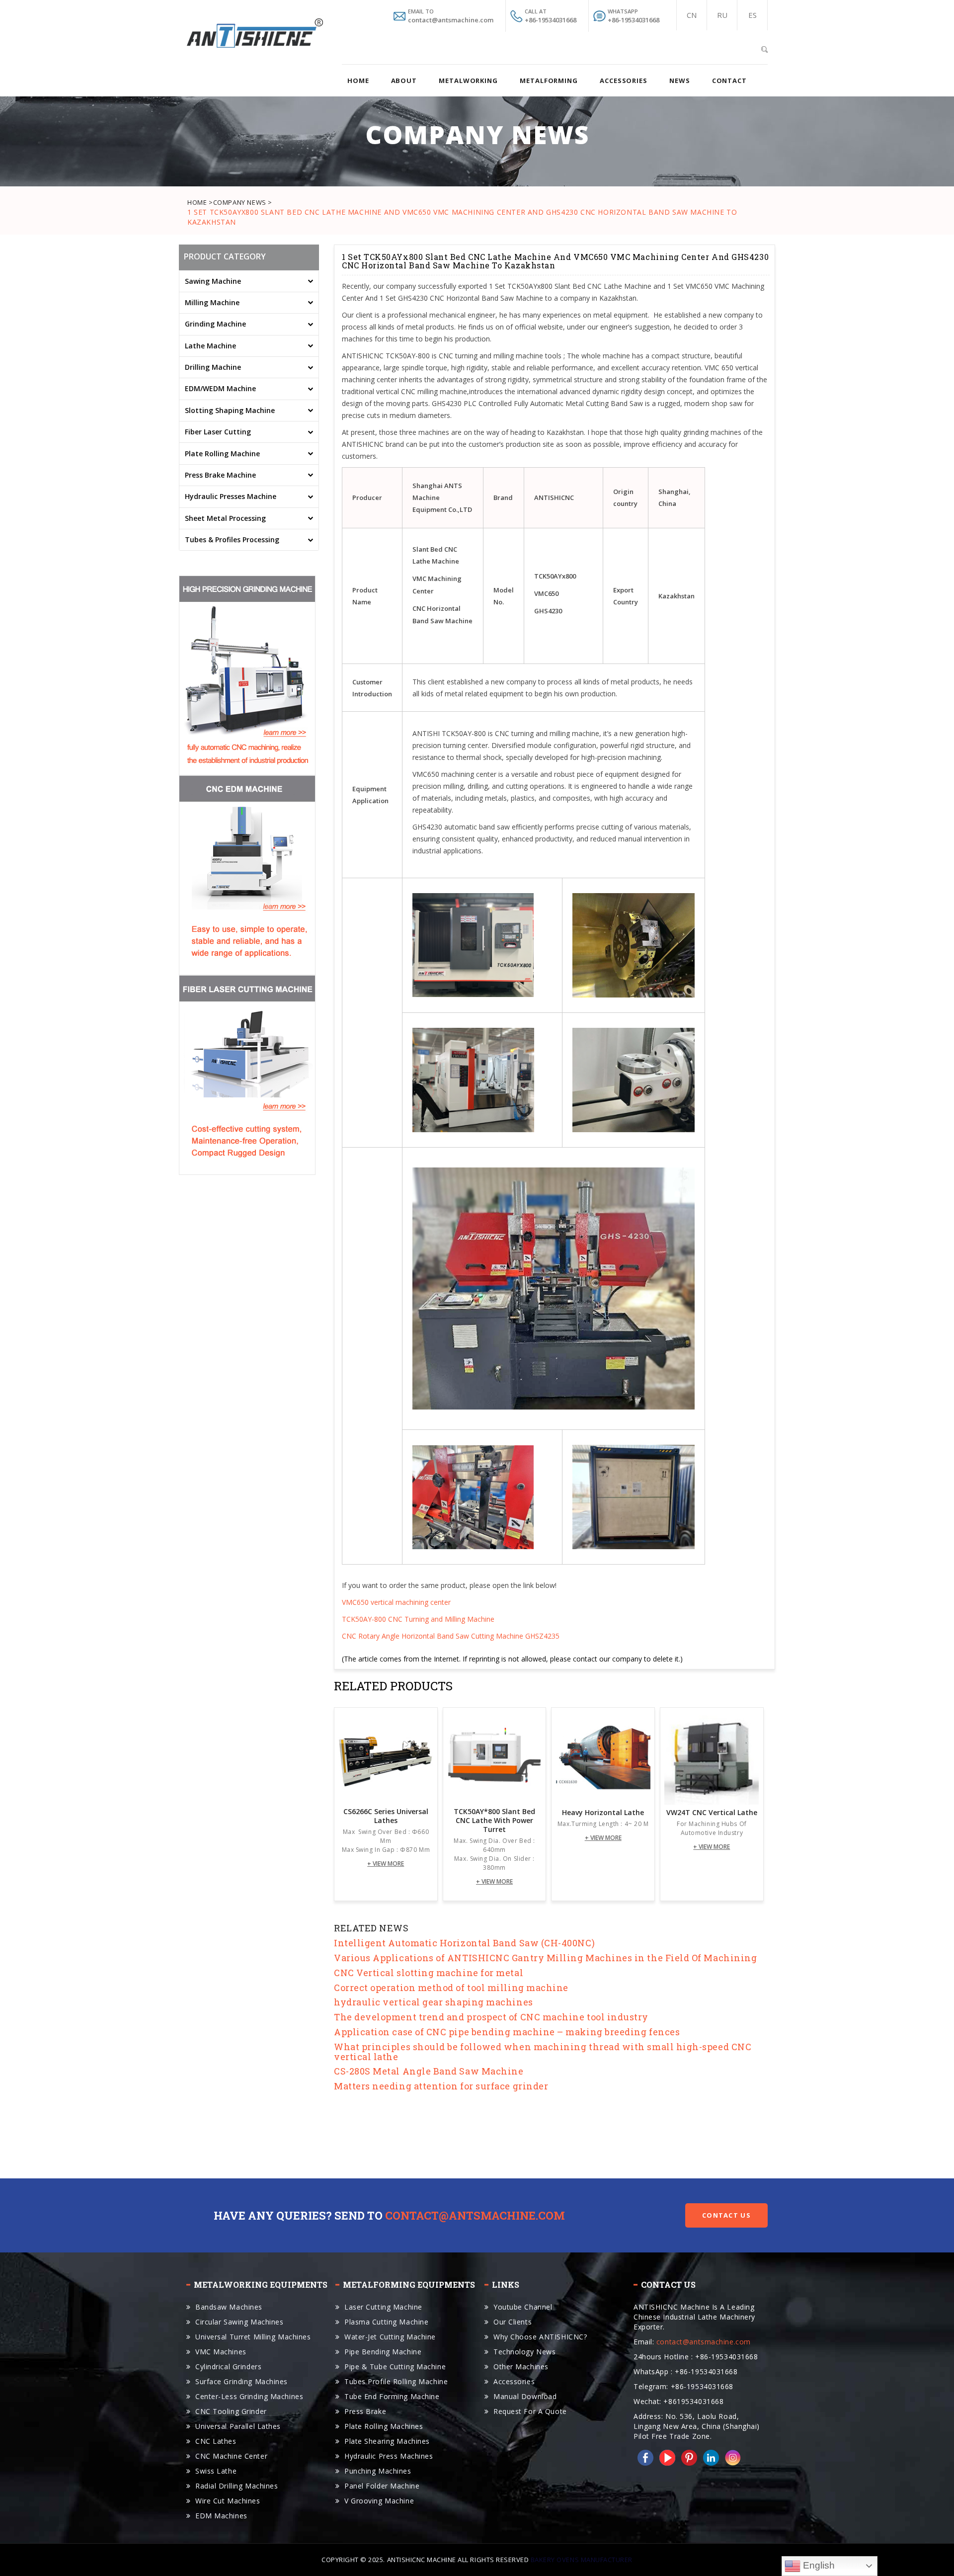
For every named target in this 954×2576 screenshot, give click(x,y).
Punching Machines (378, 2471)
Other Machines (521, 2367)
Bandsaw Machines (229, 2307)
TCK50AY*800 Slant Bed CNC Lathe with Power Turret (494, 1821)
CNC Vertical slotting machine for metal (429, 1973)
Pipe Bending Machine (383, 2352)
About (404, 81)
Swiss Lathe (216, 2471)
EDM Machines (221, 2516)
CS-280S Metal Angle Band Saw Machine (429, 2071)
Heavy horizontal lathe (603, 1813)
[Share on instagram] (731, 2457)
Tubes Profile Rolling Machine (396, 2381)
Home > (200, 202)
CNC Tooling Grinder (231, 2411)
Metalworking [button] (468, 81)
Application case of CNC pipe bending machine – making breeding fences (507, 2032)
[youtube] (665, 2457)
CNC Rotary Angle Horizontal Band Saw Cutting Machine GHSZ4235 (451, 1636)
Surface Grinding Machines (241, 2381)
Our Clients (513, 2322)
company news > (243, 202)
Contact (729, 81)
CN (692, 15)
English (818, 2565)
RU (722, 15)
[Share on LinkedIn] (709, 2457)
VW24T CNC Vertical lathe (712, 1813)
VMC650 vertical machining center (396, 1602)
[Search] (764, 48)
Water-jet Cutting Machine (390, 2337)
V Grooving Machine (379, 2501)
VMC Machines (221, 2352)
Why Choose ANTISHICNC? (540, 2337)
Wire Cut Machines (228, 2501)
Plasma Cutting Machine (386, 2322)
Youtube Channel (523, 2307)
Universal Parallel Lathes (238, 2426)
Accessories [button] (624, 81)
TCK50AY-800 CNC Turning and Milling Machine (418, 1619)
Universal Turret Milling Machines (253, 2337)
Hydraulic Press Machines (389, 2456)
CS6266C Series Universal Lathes (386, 1816)
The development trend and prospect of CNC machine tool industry (491, 2017)
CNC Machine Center (231, 2456)
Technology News (524, 2352)
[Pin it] (687, 2457)
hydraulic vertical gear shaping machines (434, 2002)
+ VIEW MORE (386, 1864)
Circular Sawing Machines (239, 2322)
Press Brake (365, 2411)
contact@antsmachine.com (475, 2215)
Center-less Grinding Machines (249, 2396)
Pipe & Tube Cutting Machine (395, 2367)
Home (358, 81)
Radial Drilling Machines (237, 2486)
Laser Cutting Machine (383, 2307)
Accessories (514, 2381)
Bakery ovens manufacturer (582, 2560)
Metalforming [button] (549, 81)
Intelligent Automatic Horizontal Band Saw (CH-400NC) (464, 1943)
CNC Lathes (216, 2441)
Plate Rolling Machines (384, 2426)
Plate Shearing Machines (387, 2441)
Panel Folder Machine (382, 2486)
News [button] (680, 81)
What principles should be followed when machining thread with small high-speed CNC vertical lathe (543, 2052)
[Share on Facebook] (643, 2457)
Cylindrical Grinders (228, 2367)
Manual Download (525, 2396)
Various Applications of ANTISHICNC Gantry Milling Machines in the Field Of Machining (545, 1958)
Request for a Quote (530, 2411)
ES (753, 15)
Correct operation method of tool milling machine (451, 1988)
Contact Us (726, 2215)
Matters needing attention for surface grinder (441, 2086)
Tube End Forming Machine (392, 2396)
